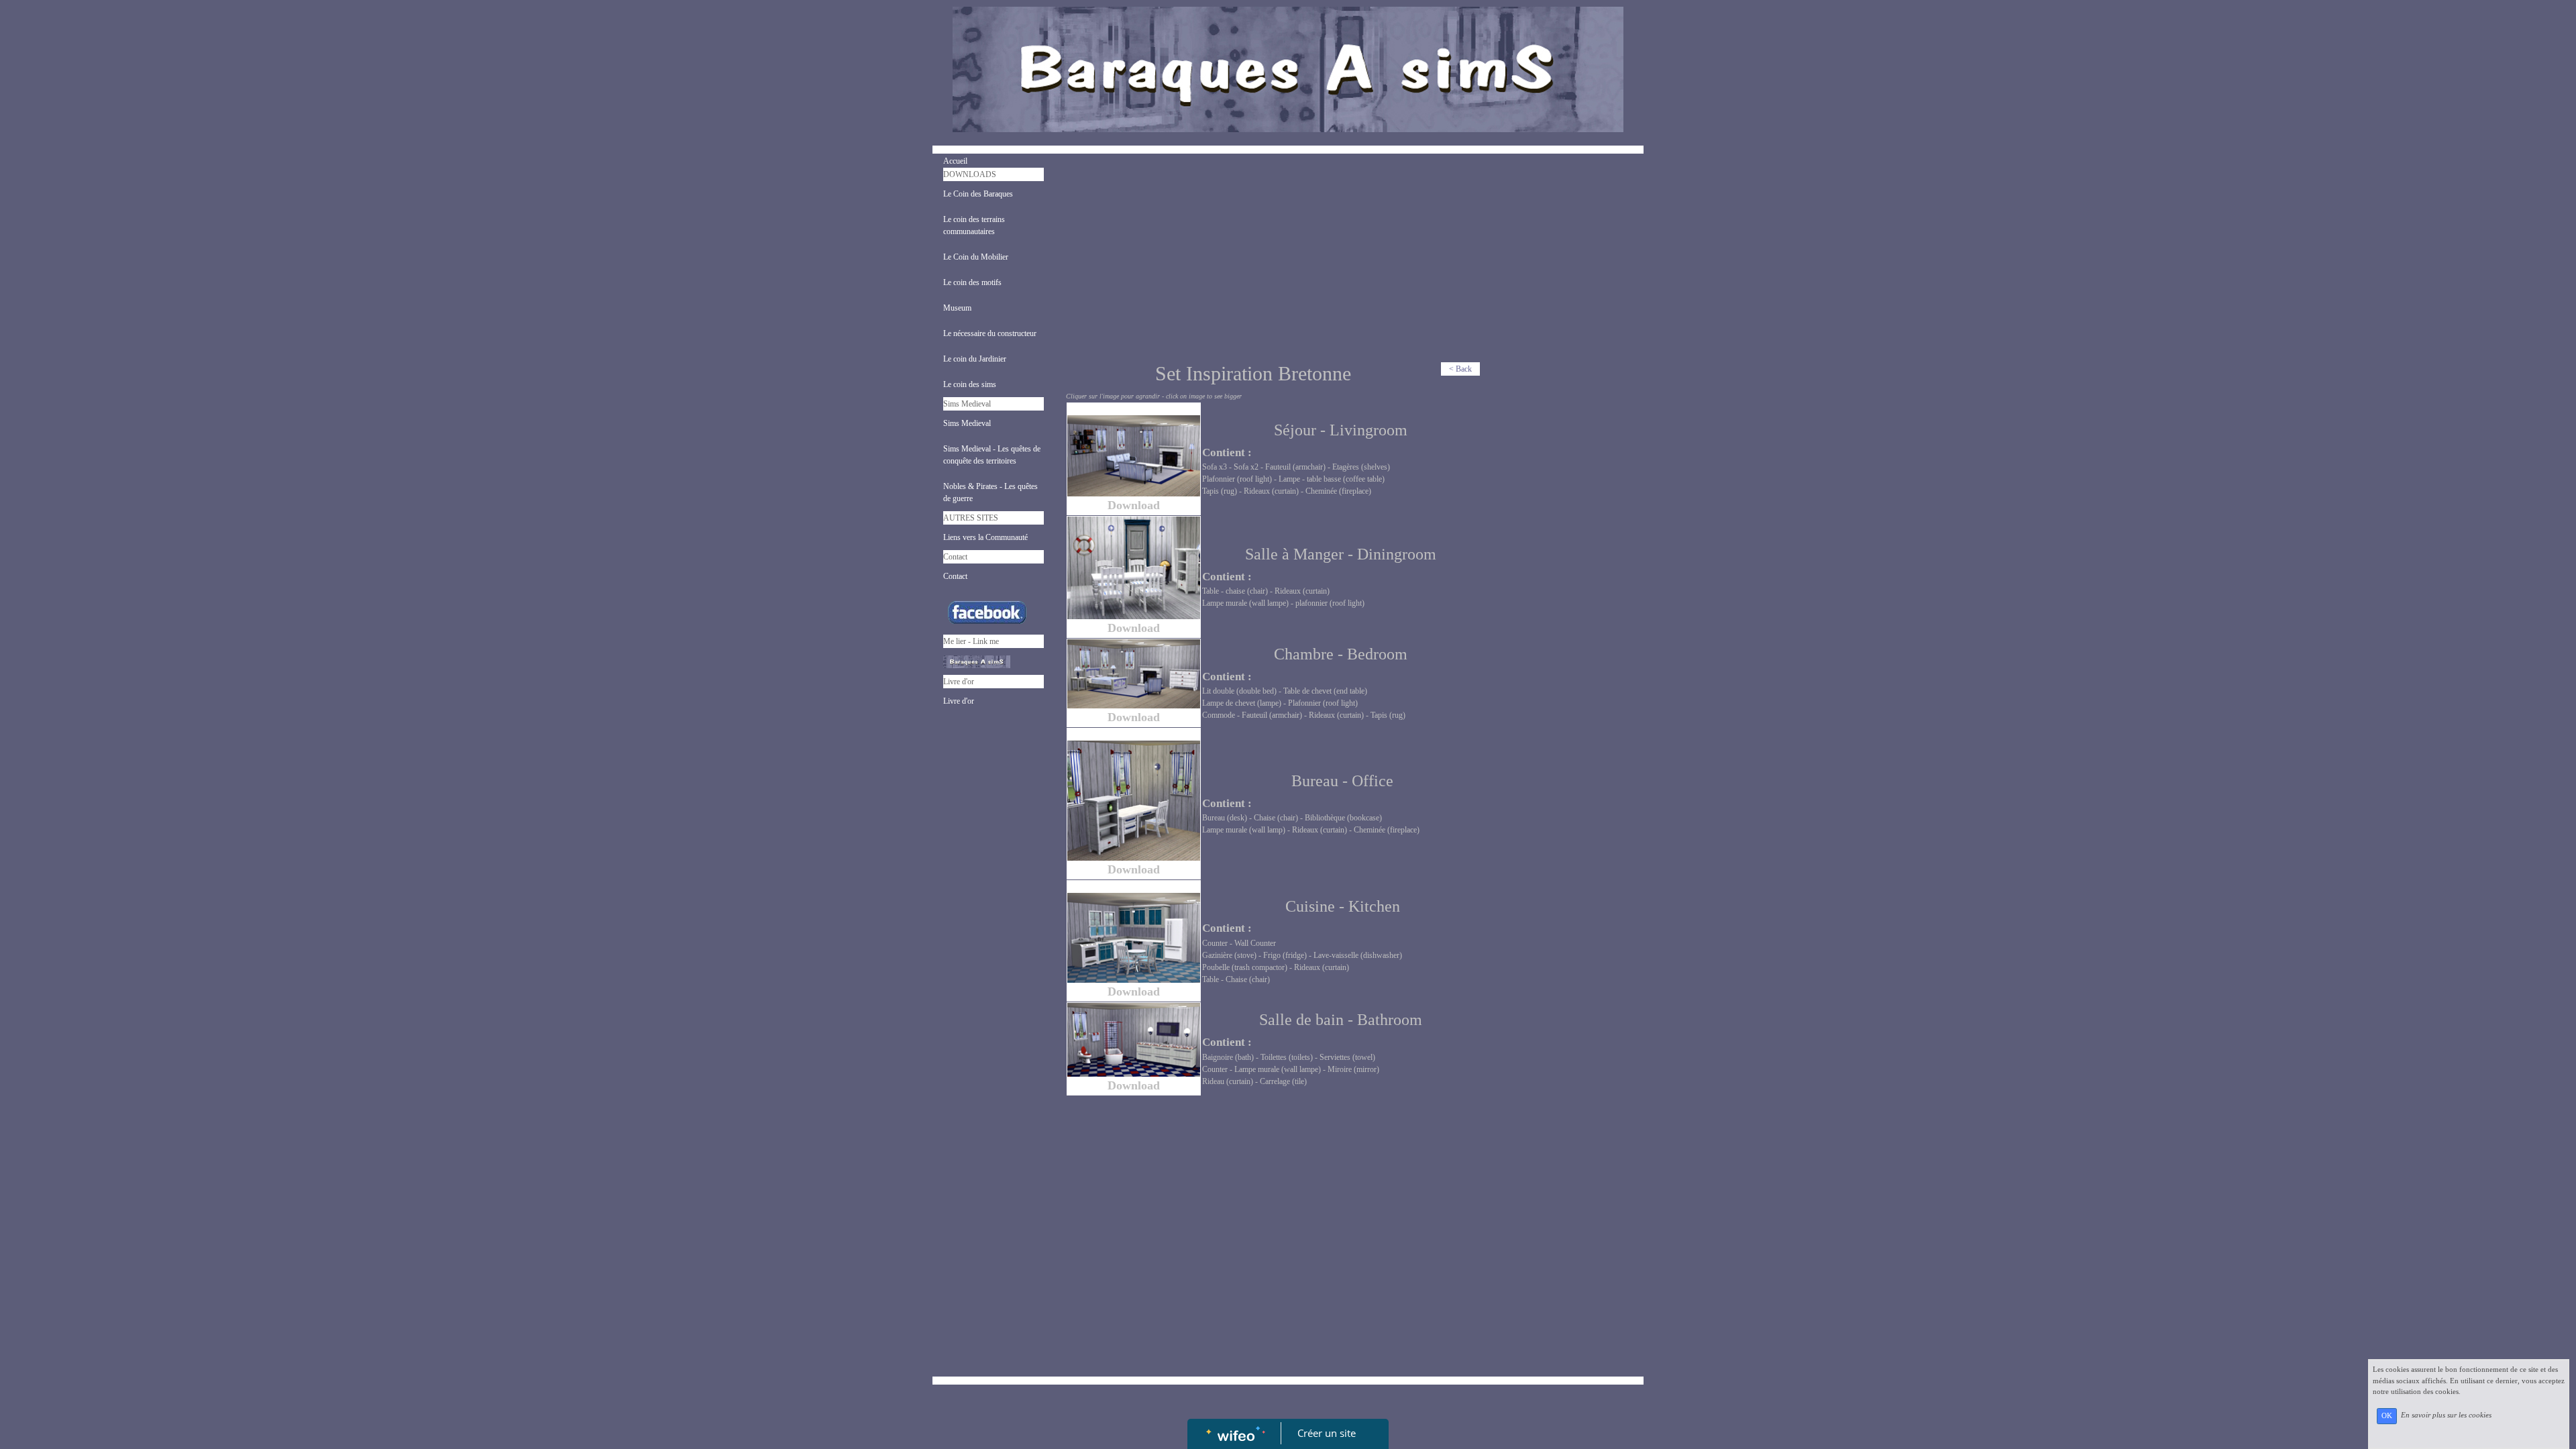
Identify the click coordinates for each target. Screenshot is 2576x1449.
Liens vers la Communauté (985, 537)
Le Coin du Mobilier (976, 257)
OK (2387, 1416)
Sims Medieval (967, 404)
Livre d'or (959, 682)
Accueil (955, 161)
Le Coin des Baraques (978, 194)
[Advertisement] (1274, 261)
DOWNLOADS (970, 174)
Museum (957, 308)
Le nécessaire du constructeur (990, 333)
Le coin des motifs (972, 282)
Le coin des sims (970, 384)
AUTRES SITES (971, 518)
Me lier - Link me (971, 641)
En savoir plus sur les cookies (2446, 1415)
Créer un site (1327, 1433)
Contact (955, 557)
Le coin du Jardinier (975, 359)
